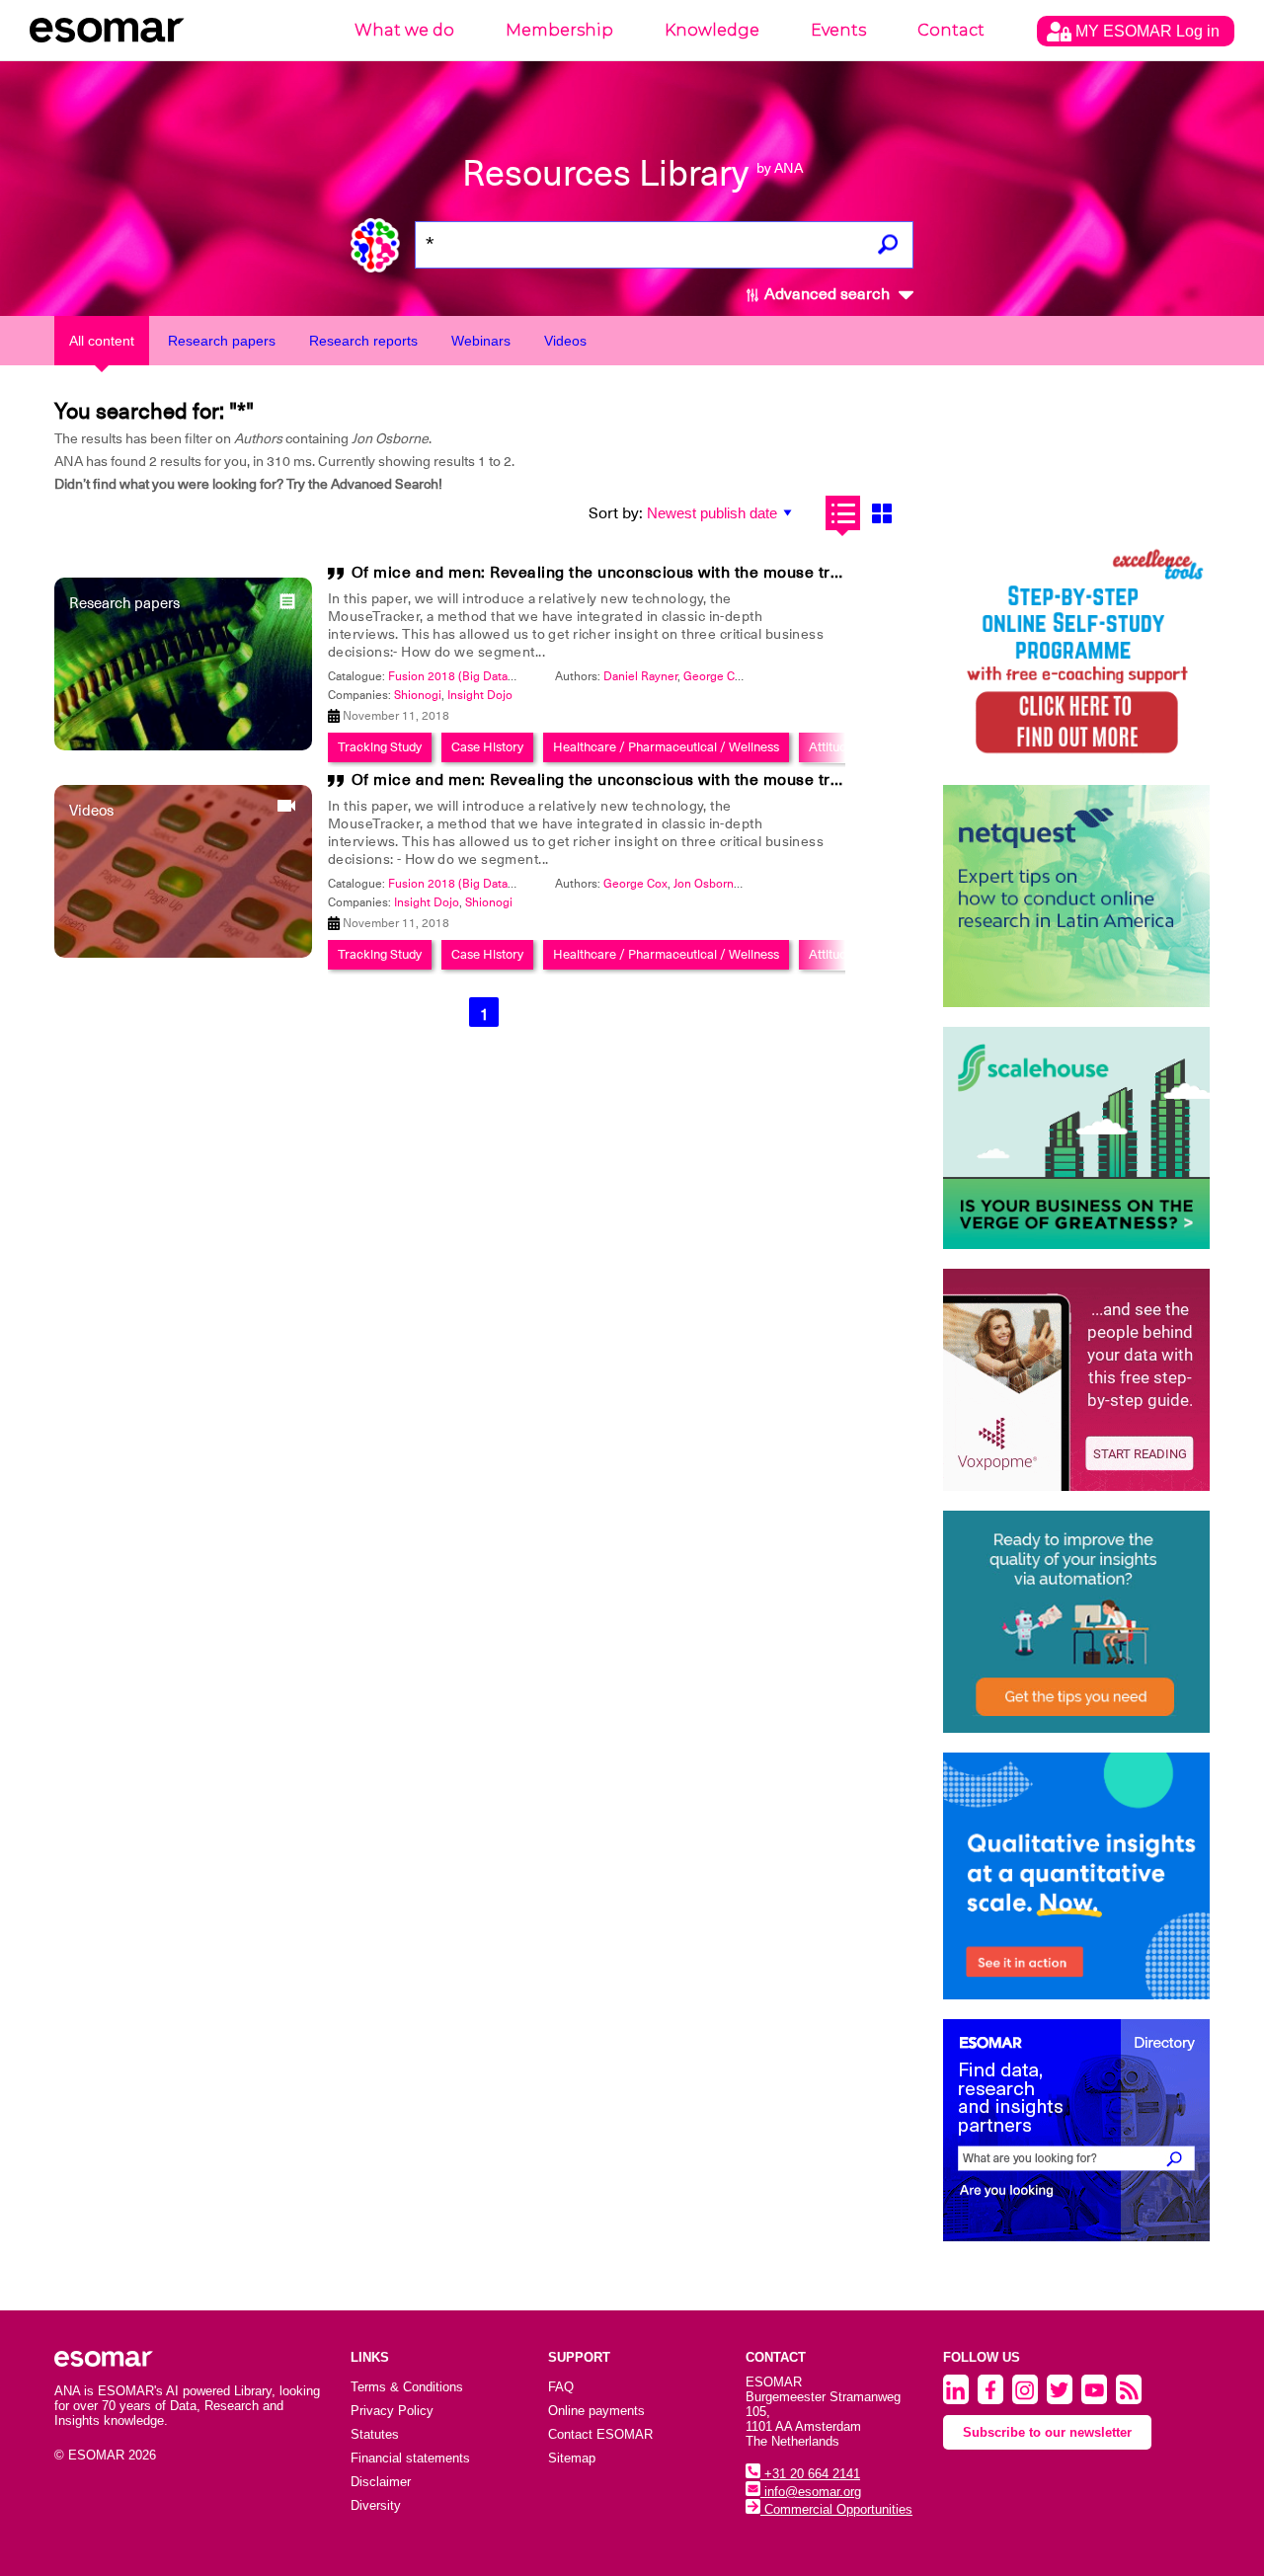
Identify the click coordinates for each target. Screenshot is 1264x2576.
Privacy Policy (392, 2411)
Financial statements (410, 2458)
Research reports (363, 341)
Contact (951, 30)
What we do (404, 30)
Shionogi (418, 695)
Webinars (481, 341)
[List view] (843, 513)
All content (102, 341)
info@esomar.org (811, 2492)
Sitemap (572, 2458)
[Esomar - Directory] (1076, 2130)
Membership (559, 30)
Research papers (222, 341)
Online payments (596, 2411)
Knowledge (712, 30)
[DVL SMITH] (1076, 654)
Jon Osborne (707, 884)
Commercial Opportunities (836, 2509)
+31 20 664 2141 (810, 2474)
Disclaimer (381, 2482)
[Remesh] (1076, 1876)
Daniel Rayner (640, 676)
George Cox (715, 676)
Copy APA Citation (632, 1112)
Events (838, 30)
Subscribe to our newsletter (1047, 2432)
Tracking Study (380, 747)
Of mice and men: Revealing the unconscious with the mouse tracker (613, 573)
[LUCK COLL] (1076, 1138)
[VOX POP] (1076, 1380)
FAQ (561, 2387)
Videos (565, 341)
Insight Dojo (480, 695)
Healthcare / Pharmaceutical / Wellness (666, 747)
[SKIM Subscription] (1076, 1622)
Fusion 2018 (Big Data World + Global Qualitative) (521, 676)
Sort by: (616, 513)
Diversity (376, 2505)
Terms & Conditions (407, 2387)
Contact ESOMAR (600, 2434)
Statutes (375, 2434)
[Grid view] (881, 513)
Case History (487, 747)
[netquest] (1076, 896)
